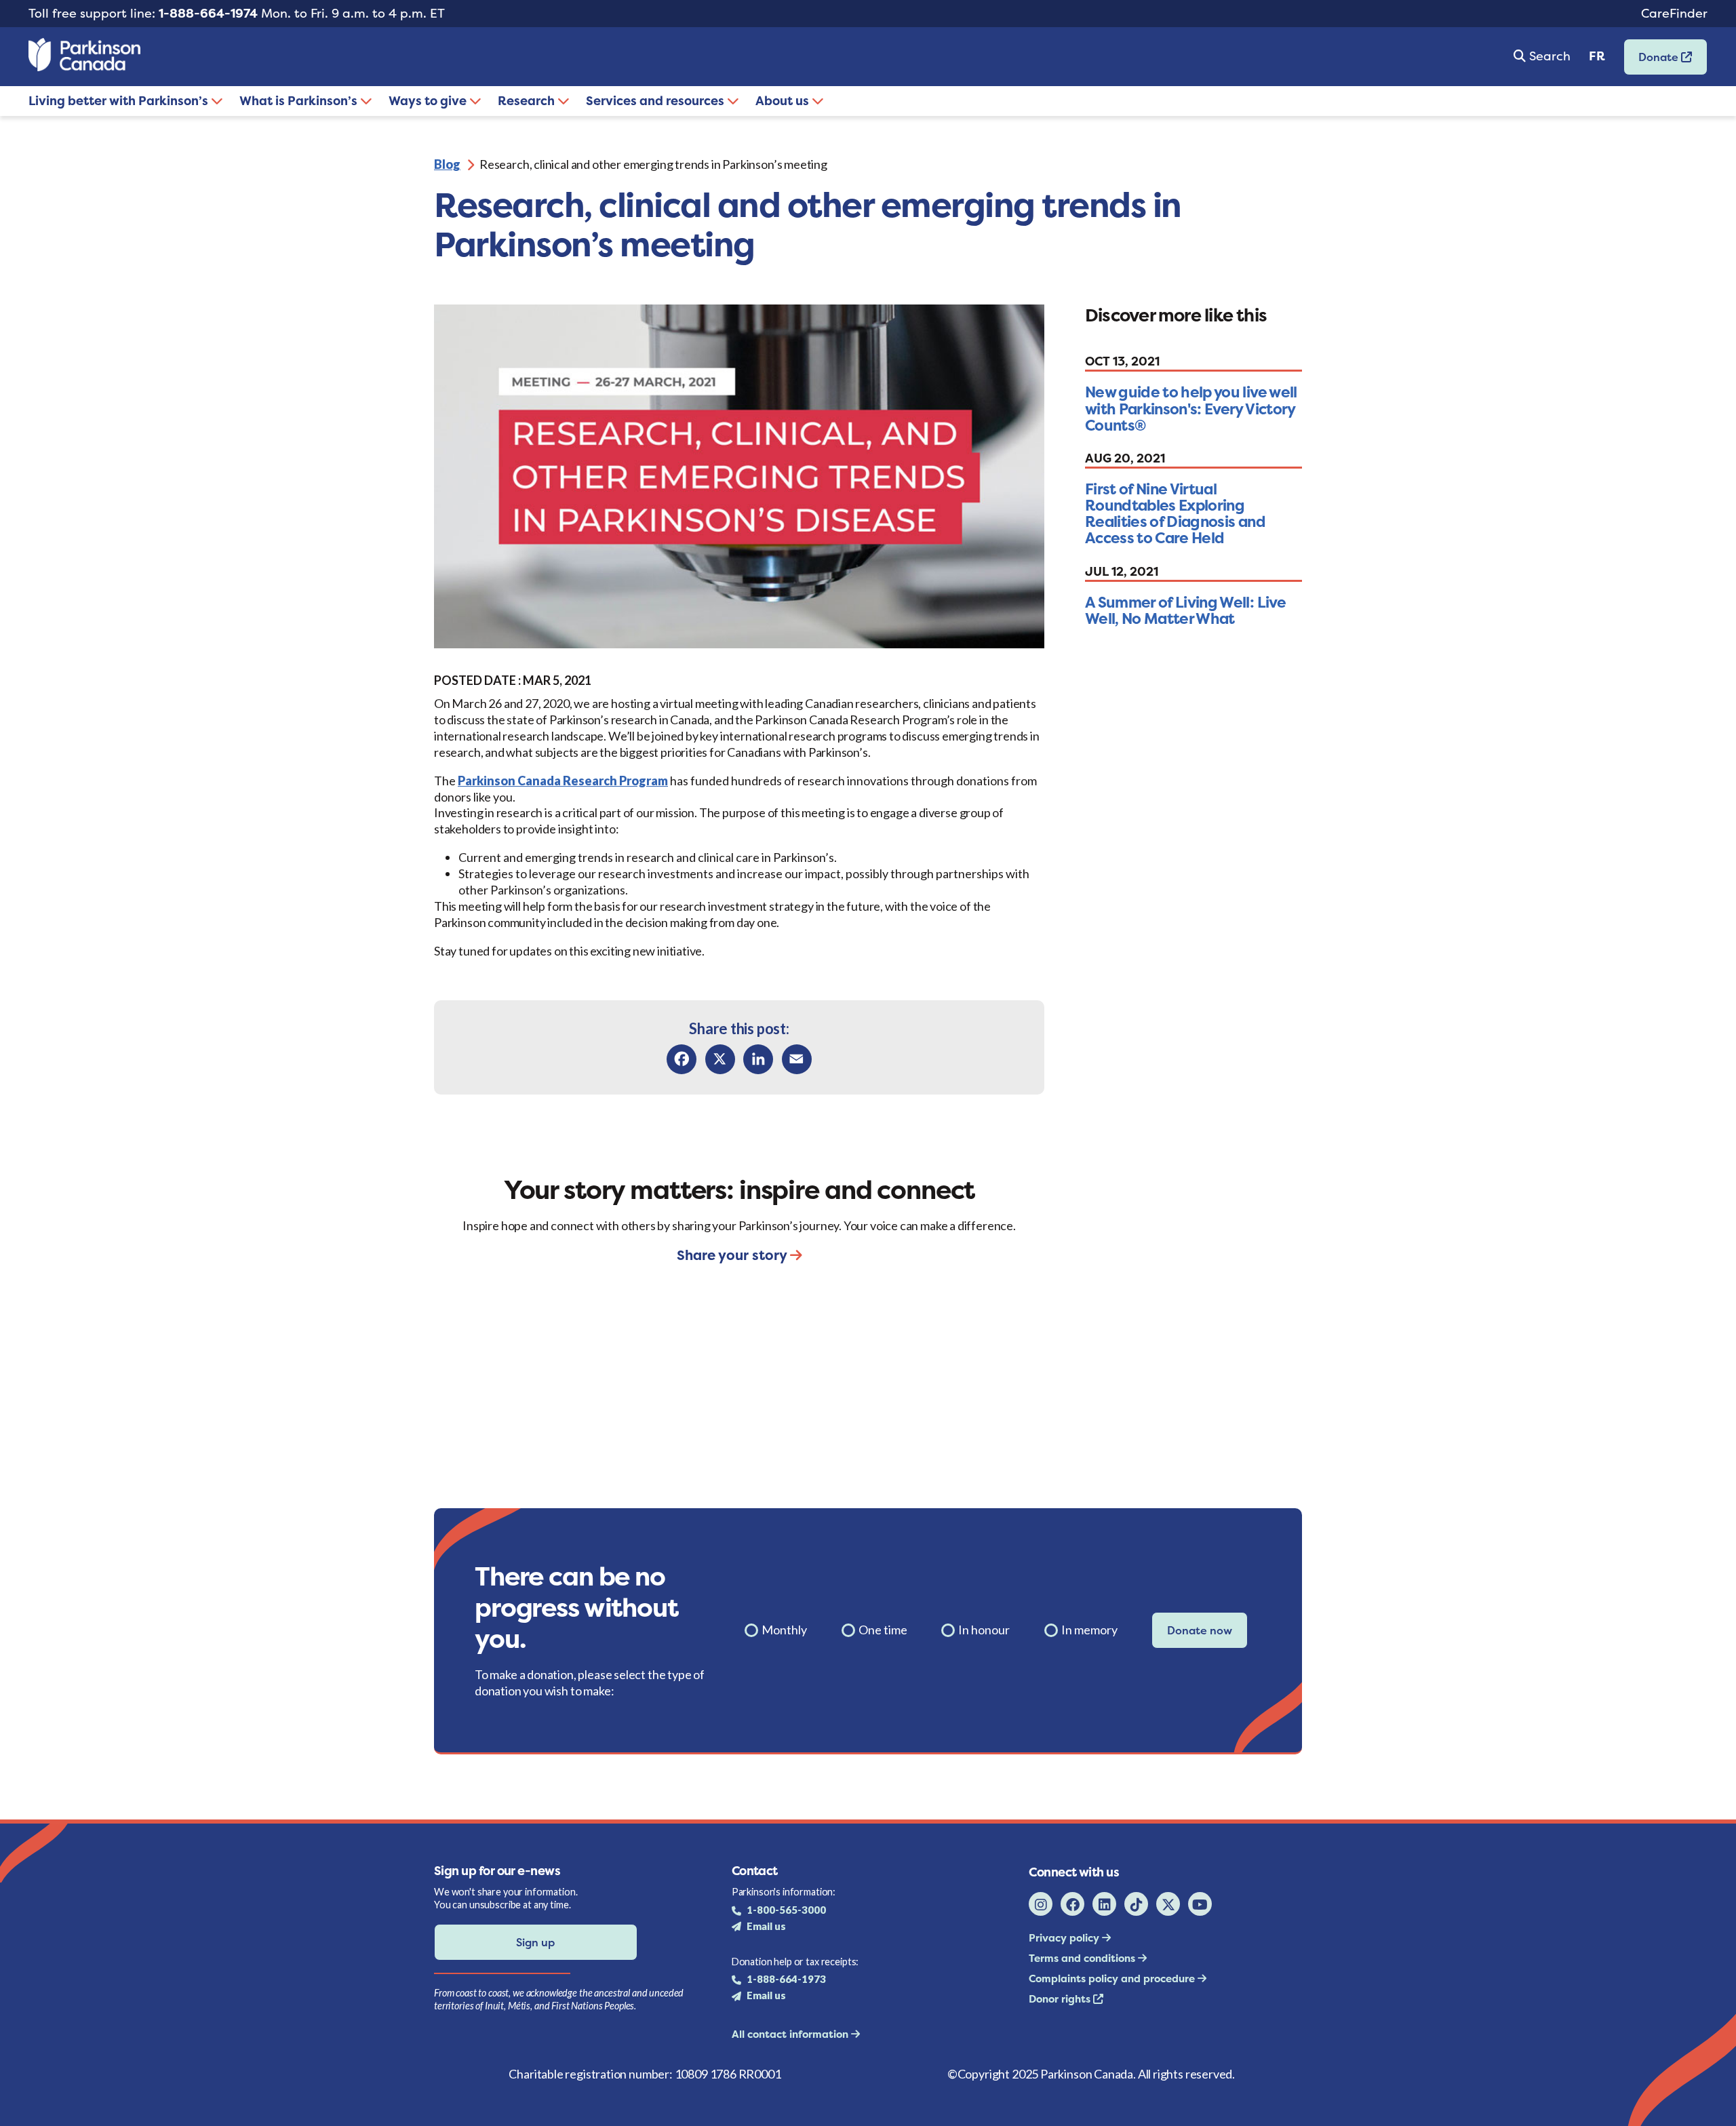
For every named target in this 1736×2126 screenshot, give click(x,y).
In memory (1089, 1630)
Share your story (733, 1255)
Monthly (784, 1630)
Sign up (535, 1942)
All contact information (791, 2034)
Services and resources (656, 101)
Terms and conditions (1083, 1958)
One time (883, 1630)
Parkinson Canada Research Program (563, 781)
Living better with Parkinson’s (120, 101)
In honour (984, 1630)
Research (528, 101)
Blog (447, 164)
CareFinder (1674, 13)
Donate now (1200, 1630)
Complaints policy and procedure (1113, 1979)
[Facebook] (682, 1059)
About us (784, 101)
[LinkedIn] (758, 1059)
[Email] (797, 1059)
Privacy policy (1065, 1938)
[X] (720, 1059)
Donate (1653, 61)
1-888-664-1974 (208, 13)
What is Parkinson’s (300, 101)
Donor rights (1061, 1999)
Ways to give (429, 101)
